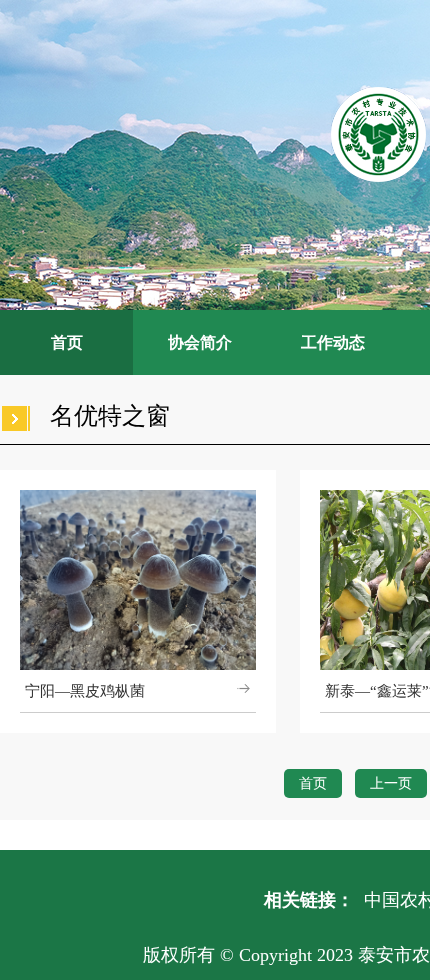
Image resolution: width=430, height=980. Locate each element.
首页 (67, 342)
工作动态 (333, 342)
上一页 (391, 783)
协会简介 (200, 342)
